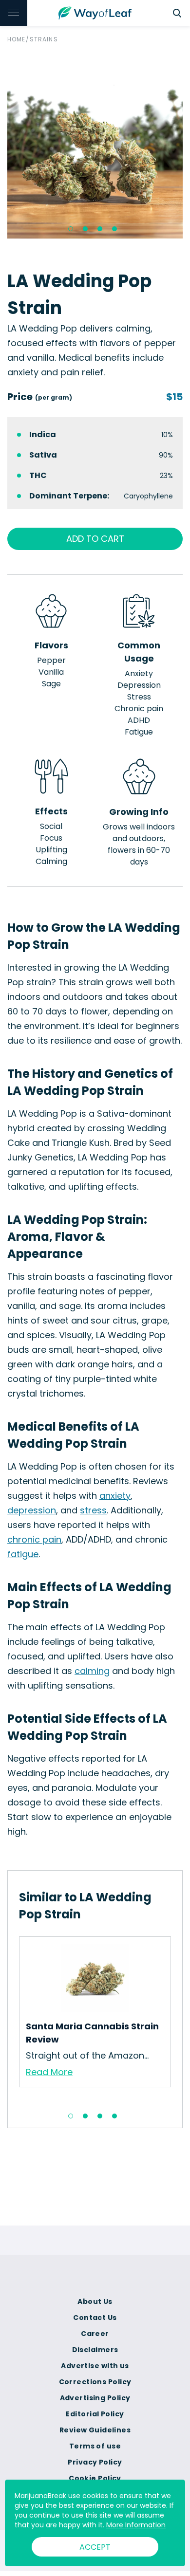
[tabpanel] (95, 151)
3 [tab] (100, 229)
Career (95, 2334)
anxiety (115, 1496)
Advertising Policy (95, 2398)
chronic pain (34, 1539)
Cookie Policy (95, 2478)
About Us (95, 2301)
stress (93, 1510)
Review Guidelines (95, 2430)
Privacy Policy (95, 2462)
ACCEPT (95, 2547)
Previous (12, 2020)
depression (32, 1510)
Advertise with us (95, 2366)
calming (92, 1671)
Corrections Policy (95, 2382)
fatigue (23, 1554)
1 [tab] (71, 229)
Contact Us (95, 2318)
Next (178, 2020)
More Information (136, 2525)
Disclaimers (95, 2350)
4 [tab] (114, 229)
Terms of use (95, 2446)
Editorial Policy (95, 2414)
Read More (49, 2072)
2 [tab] (85, 229)
